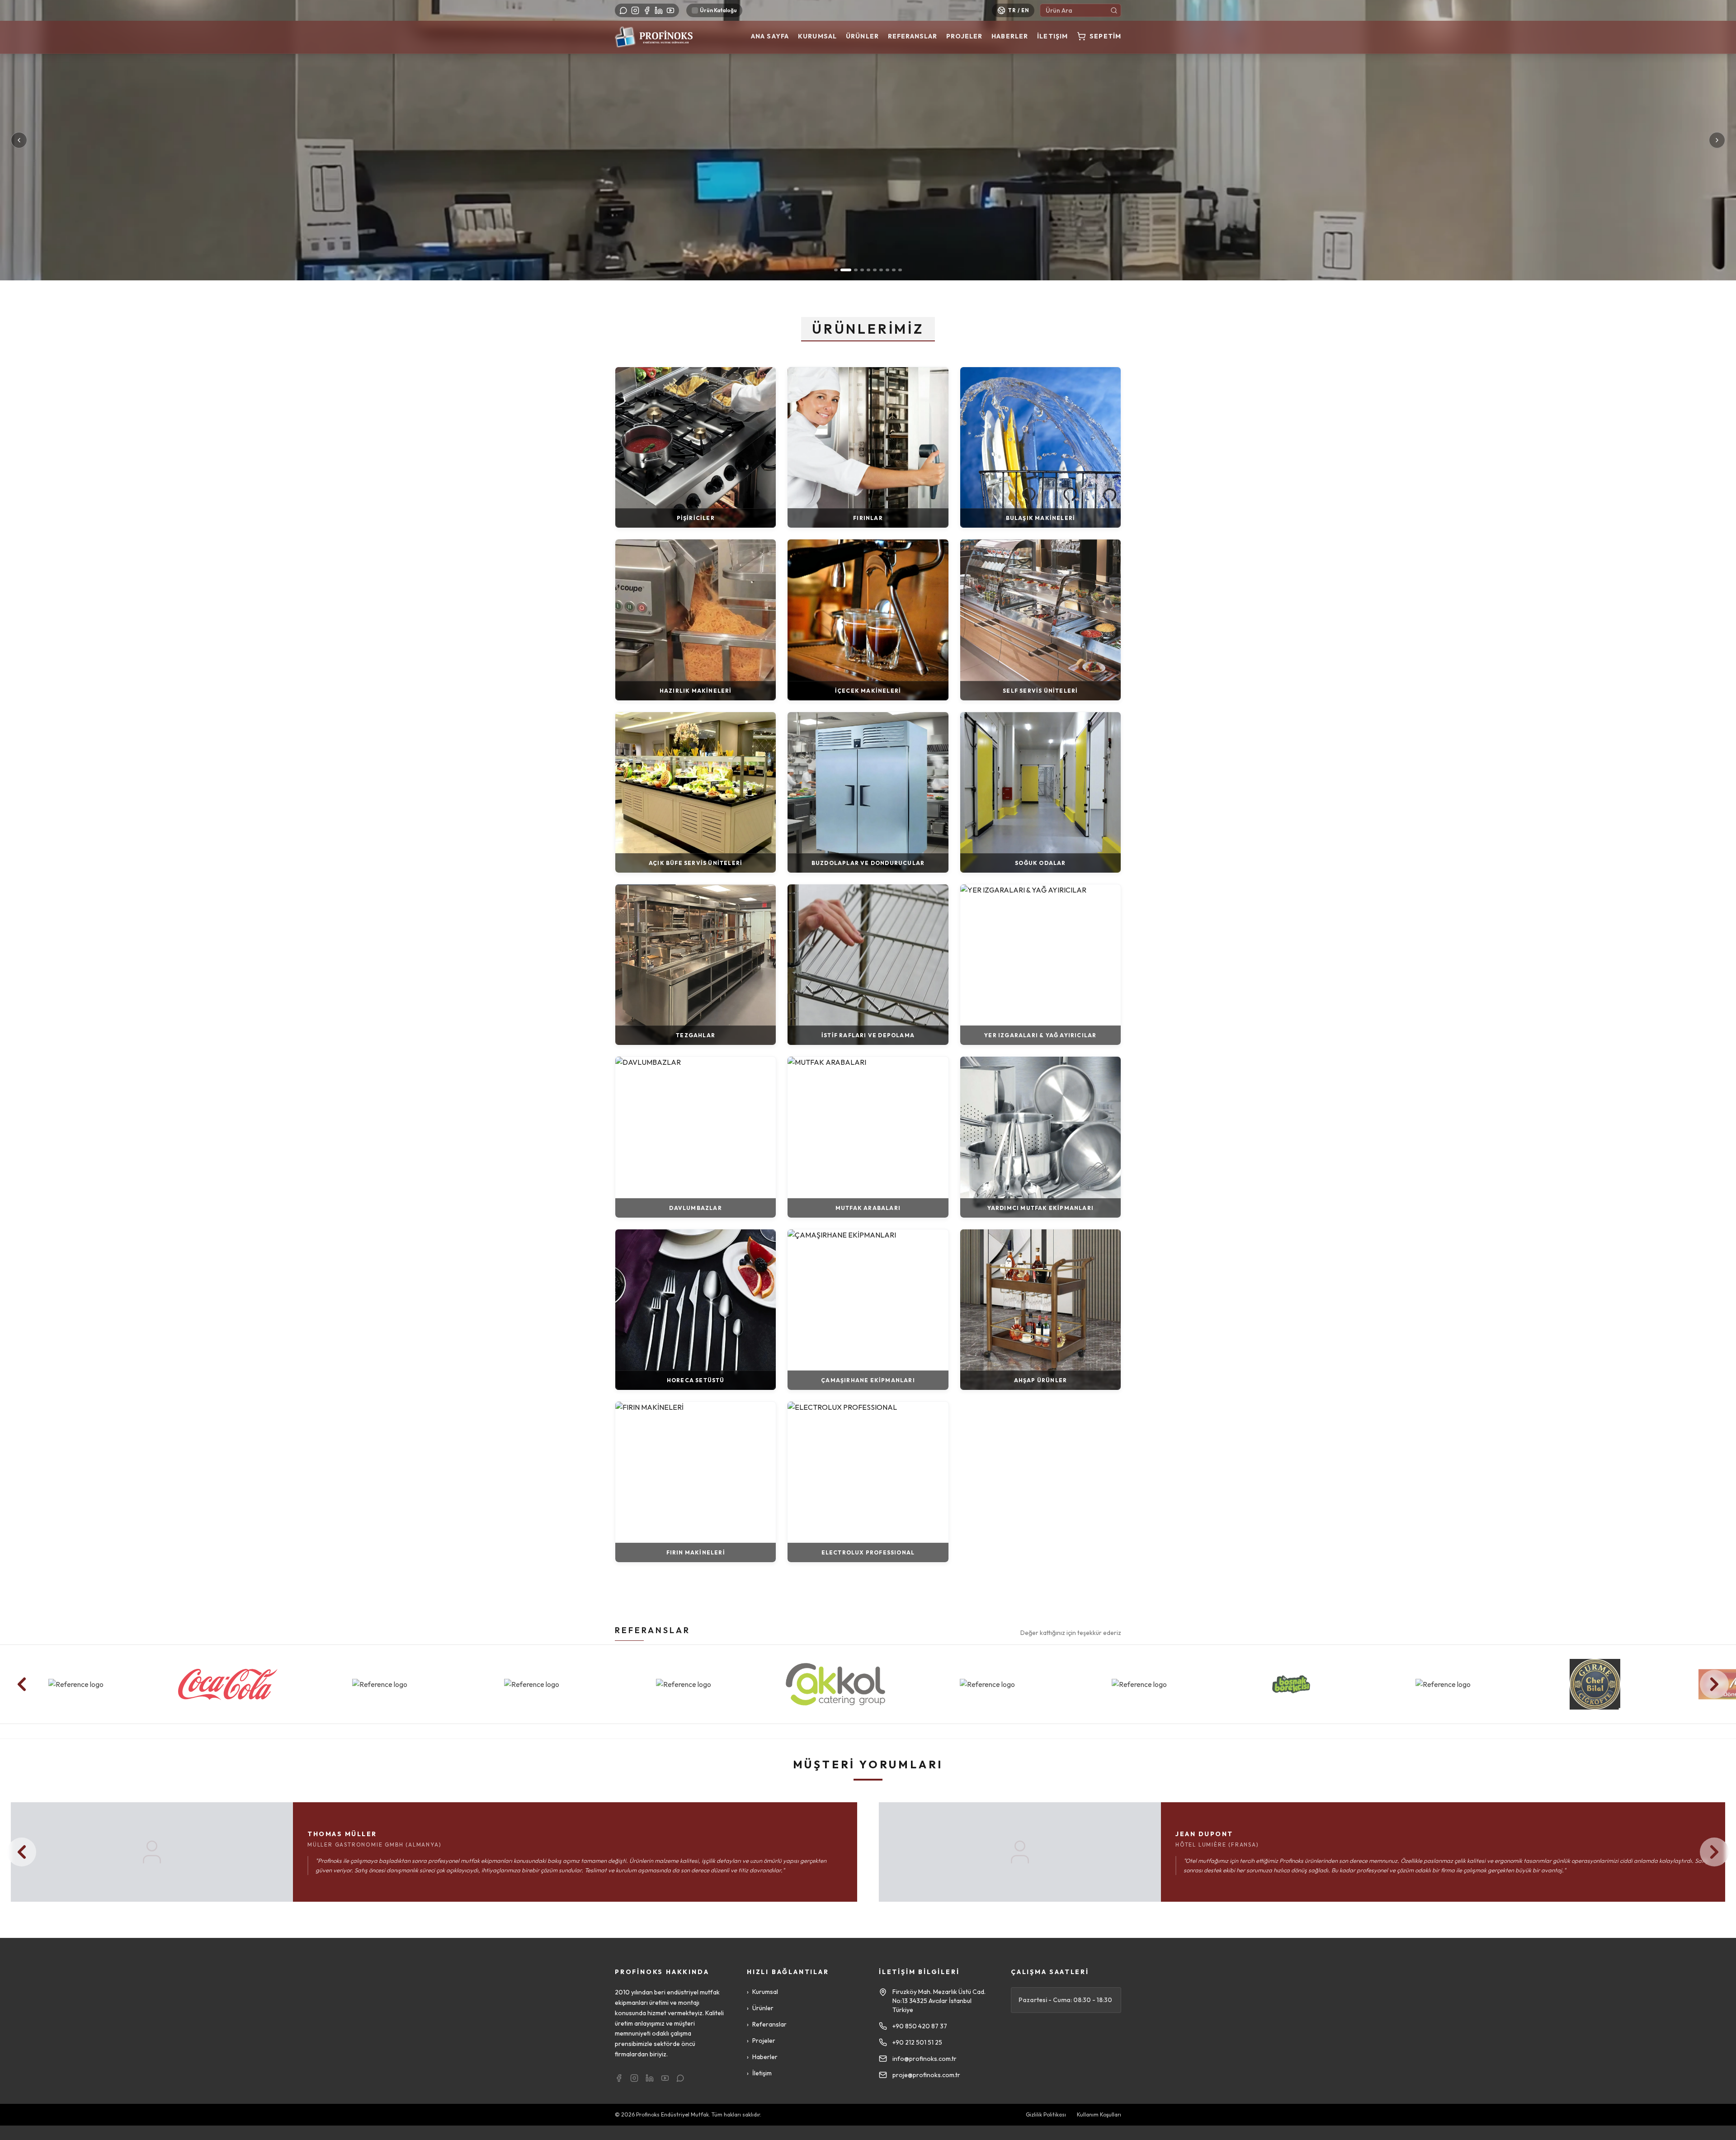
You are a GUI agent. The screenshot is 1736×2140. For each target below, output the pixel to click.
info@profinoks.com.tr (925, 2059)
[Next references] (1714, 1684)
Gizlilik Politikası (1046, 2114)
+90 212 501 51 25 (917, 2042)
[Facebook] (647, 10)
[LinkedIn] (659, 10)
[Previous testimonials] (22, 1852)
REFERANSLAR (653, 1630)
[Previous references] (22, 1684)
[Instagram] (635, 10)
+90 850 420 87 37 (920, 2026)
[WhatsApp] (623, 10)
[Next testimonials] (1714, 1852)
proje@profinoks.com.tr (926, 2075)
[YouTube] (670, 10)
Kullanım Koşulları (1099, 2114)
